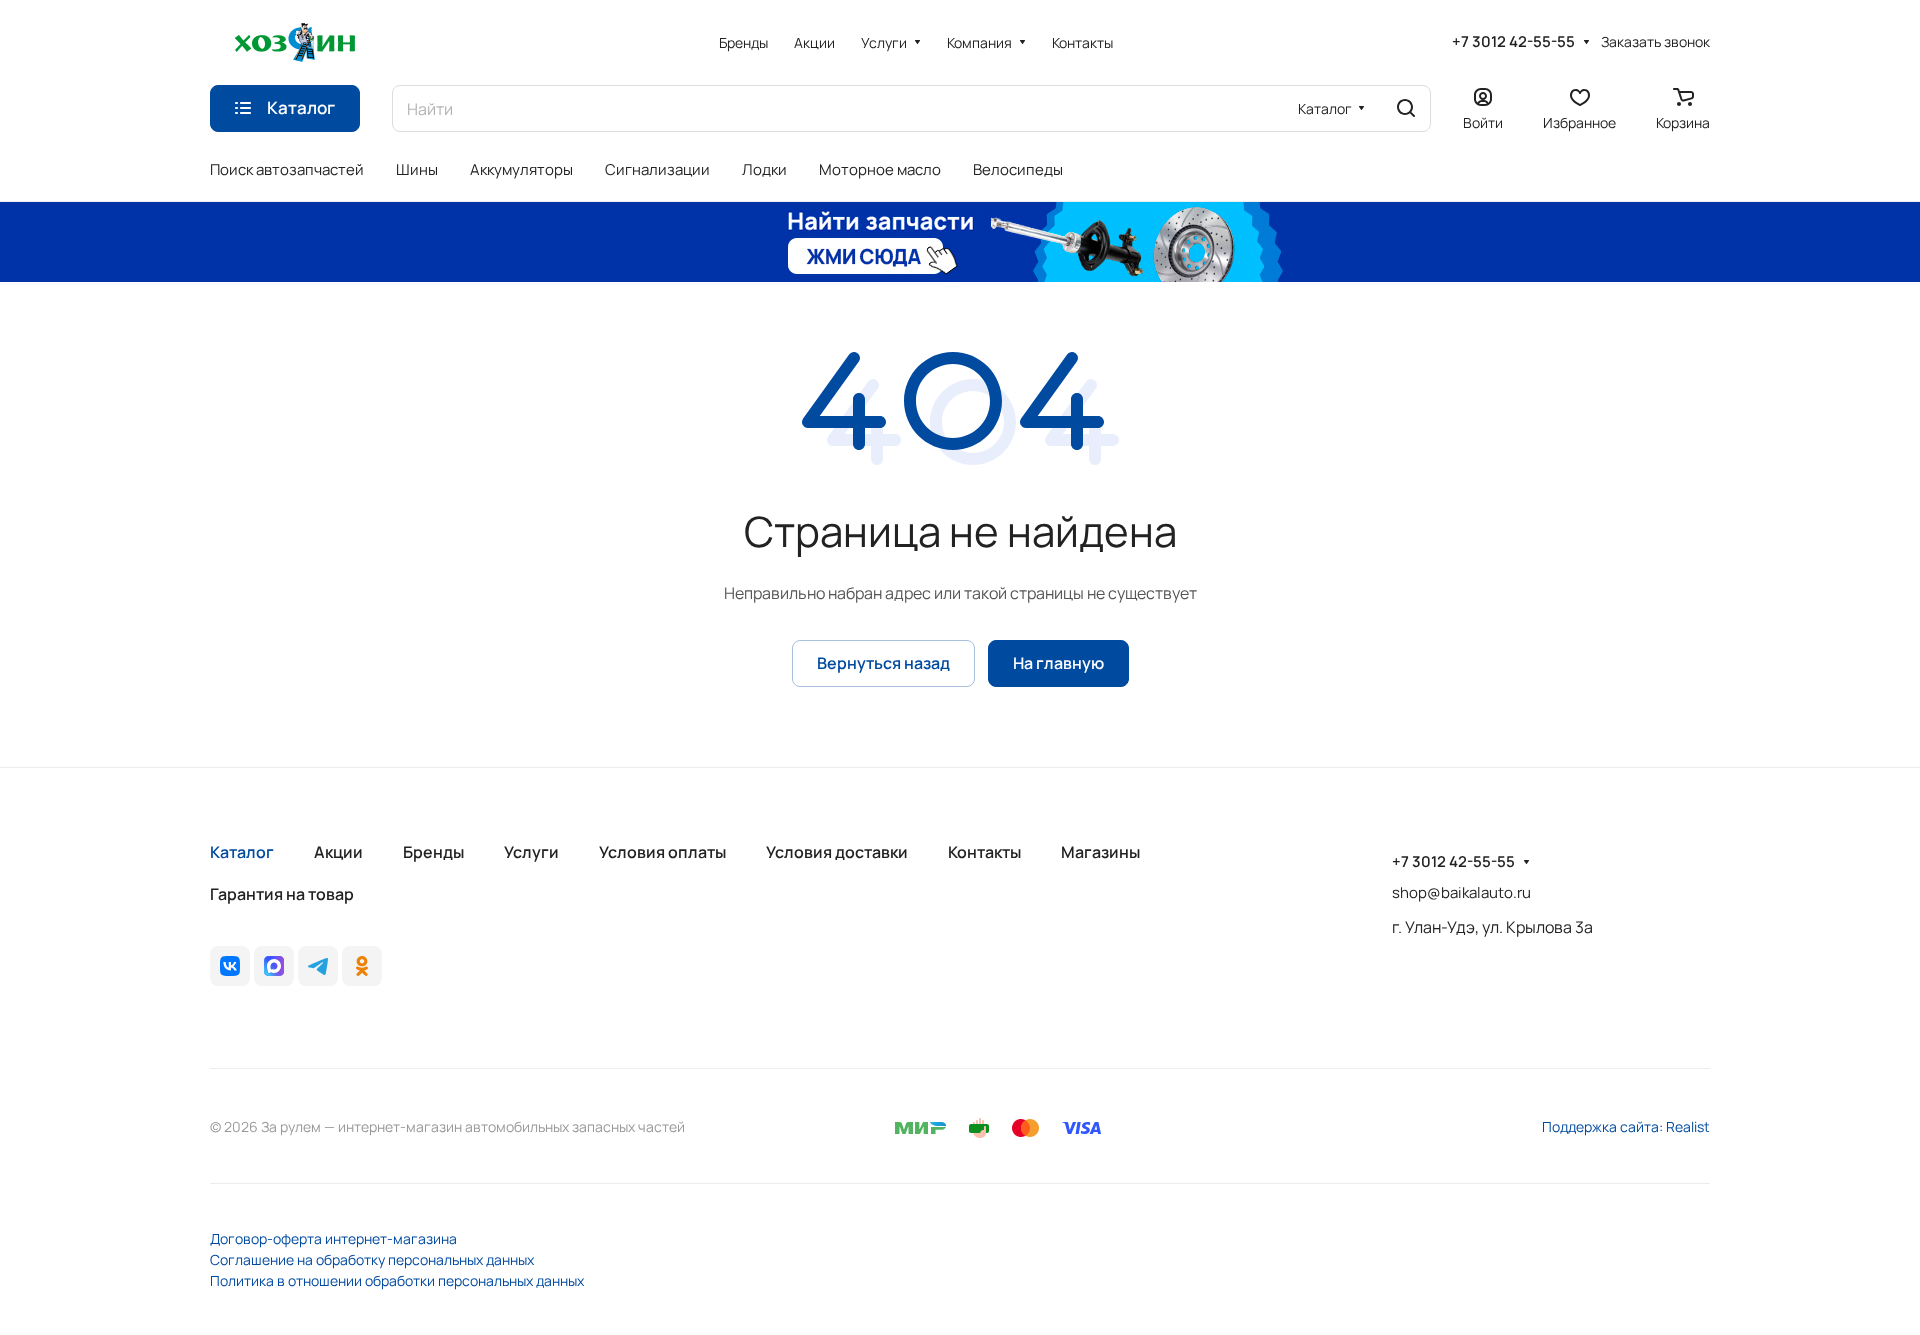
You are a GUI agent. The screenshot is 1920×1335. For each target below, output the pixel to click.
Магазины (1100, 852)
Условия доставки (837, 852)
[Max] (274, 966)
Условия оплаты (662, 852)
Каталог (242, 852)
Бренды (433, 852)
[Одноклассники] (362, 966)
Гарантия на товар (282, 894)
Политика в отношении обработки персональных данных (397, 1280)
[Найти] (1406, 108)
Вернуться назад (883, 663)
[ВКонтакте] (230, 966)
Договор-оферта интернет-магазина (333, 1238)
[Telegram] (318, 966)
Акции (338, 852)
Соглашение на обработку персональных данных (372, 1259)
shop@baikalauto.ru (1461, 892)
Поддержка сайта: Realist (1626, 1126)
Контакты (984, 852)
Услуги (531, 852)
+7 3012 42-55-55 (1513, 42)
